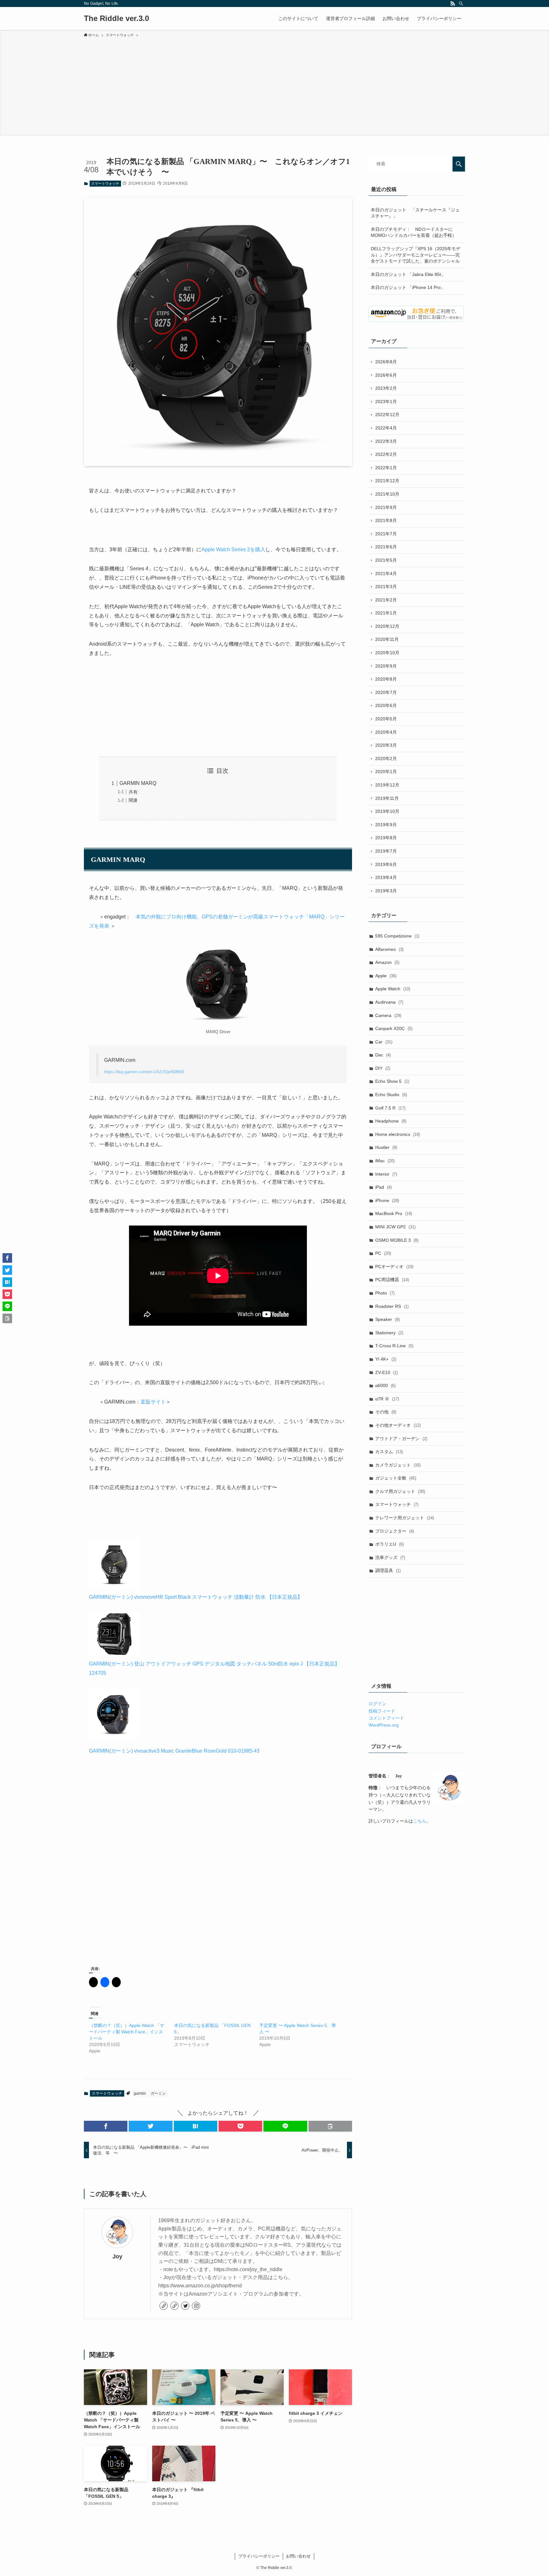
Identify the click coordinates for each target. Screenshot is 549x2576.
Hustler (386, 1147)
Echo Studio (391, 1095)
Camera (388, 1015)
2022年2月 (386, 454)
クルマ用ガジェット (400, 1491)
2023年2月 (386, 388)
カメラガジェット (398, 1465)
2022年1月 (386, 468)
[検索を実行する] (459, 164)
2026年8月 (386, 362)
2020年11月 (387, 639)
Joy (117, 2257)
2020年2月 (386, 759)
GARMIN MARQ (138, 783)
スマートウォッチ (105, 183)
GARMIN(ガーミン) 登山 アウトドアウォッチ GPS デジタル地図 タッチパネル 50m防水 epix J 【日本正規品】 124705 (214, 1668)
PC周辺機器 (392, 1280)
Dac (383, 1055)
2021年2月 (386, 600)
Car (384, 1042)
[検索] (461, 3)
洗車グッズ (390, 1557)
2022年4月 (386, 428)
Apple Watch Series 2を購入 (233, 550)
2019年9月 (386, 825)
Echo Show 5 (392, 1081)
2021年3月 (386, 587)
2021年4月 (386, 574)
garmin (140, 2093)
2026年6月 (386, 375)
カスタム (389, 1452)
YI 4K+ (386, 1359)
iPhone (387, 1200)
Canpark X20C (394, 1028)
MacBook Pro (394, 1213)
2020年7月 (386, 692)
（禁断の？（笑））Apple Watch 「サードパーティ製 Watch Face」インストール (127, 2032)
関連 (133, 800)
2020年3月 (386, 745)
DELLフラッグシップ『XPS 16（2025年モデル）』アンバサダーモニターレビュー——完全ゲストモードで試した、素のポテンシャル (416, 255)
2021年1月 (386, 613)
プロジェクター (395, 1531)
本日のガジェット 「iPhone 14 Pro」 (408, 287)
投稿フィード (382, 1711)
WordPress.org (384, 1725)
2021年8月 (386, 520)
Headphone (391, 1121)
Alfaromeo (389, 949)
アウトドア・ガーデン (401, 1439)
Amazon (387, 962)
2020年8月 (386, 679)
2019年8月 (386, 838)
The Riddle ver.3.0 (116, 18)
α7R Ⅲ (387, 1399)
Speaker (387, 1319)
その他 (386, 1412)
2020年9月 (386, 666)
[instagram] (196, 2306)
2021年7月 (386, 534)
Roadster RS (392, 1306)
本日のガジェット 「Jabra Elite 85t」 (408, 274)
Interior (386, 1174)
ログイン (377, 1704)
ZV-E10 (386, 1372)
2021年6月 (386, 547)
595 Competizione (397, 936)
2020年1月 (386, 772)
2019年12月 (387, 785)
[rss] (453, 3)
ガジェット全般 (396, 1478)
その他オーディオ (398, 1425)
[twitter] (185, 2306)
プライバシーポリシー (259, 2556)
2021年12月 (387, 481)
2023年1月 (386, 402)
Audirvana (389, 1002)
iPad (383, 1187)
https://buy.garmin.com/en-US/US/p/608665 (144, 1072)
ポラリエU (390, 1544)
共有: (134, 792)
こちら (420, 1821)
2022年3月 (386, 441)
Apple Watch (393, 989)
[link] (164, 2306)
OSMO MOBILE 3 (397, 1240)
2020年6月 (386, 705)
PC (383, 1253)
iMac (385, 1161)
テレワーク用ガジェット (405, 1518)
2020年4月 (386, 732)
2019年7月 (386, 851)
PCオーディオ (394, 1267)
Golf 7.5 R (390, 1108)
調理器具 (388, 1570)
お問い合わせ (298, 2556)
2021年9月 (386, 507)
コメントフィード (386, 1718)
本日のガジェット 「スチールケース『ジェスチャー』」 (415, 213)
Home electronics (398, 1134)
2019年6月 (386, 864)
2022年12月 (387, 415)
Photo (385, 1293)
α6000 (385, 1385)
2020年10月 (387, 653)
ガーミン (158, 2093)
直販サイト (153, 1402)
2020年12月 (387, 626)
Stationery (389, 1333)
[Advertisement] (274, 86)
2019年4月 (386, 877)
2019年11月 (387, 798)
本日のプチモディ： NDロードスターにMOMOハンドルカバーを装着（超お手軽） (414, 232)
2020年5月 (386, 719)
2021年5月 (386, 560)
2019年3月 (386, 891)
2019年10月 (387, 811)
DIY (383, 1068)
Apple (386, 976)
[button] (106, 2126)
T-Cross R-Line (394, 1346)
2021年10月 (387, 494)
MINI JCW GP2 (395, 1227)
